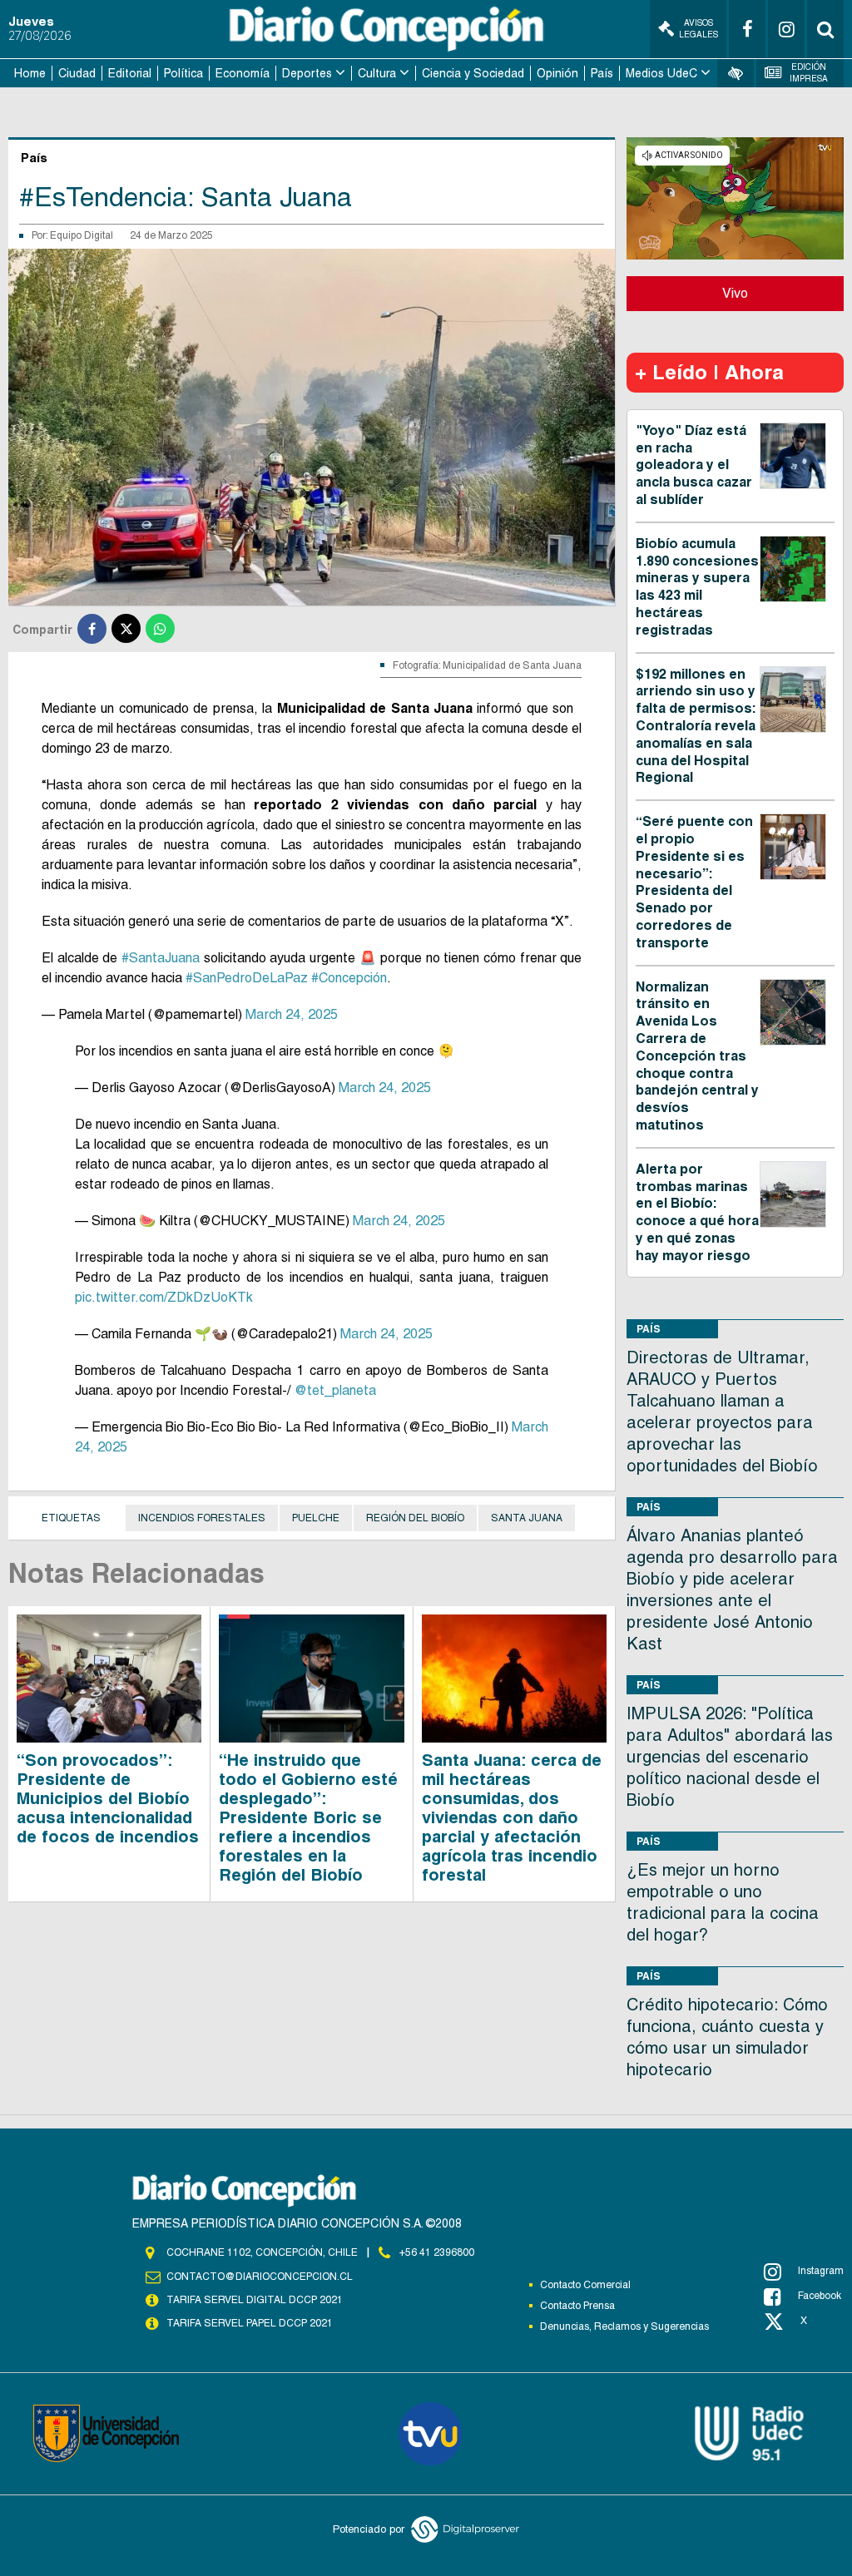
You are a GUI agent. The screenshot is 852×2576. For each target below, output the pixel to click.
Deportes (307, 73)
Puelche (316, 1518)
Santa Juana (527, 1518)
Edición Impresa (809, 73)
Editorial (130, 73)
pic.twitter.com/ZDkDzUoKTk (164, 1297)
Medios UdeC (661, 73)
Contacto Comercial (585, 2285)
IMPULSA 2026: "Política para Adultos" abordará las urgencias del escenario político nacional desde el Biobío (730, 1757)
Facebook (820, 2296)
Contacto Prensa (577, 2306)
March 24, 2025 (292, 1014)
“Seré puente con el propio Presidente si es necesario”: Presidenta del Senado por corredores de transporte (694, 882)
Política (183, 73)
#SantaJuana (161, 958)
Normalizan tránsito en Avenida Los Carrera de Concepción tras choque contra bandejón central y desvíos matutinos (697, 1056)
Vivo (735, 293)
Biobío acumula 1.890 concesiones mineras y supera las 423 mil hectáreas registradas (697, 587)
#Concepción (349, 978)
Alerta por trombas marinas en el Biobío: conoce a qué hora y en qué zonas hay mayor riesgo (697, 1212)
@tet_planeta (335, 1390)
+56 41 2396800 (437, 2252)
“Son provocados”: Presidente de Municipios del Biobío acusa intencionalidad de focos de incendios (108, 1798)
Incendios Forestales (202, 1518)
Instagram (821, 2271)
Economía (243, 73)
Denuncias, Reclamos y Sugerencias (624, 2326)
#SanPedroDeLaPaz (247, 978)
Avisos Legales (698, 29)
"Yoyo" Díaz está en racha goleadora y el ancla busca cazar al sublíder (694, 465)
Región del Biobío (415, 1518)
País (602, 73)
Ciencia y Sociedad (473, 73)
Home (30, 73)
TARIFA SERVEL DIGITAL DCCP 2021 (255, 2300)
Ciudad (77, 73)
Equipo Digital (82, 235)
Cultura (377, 73)
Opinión (557, 73)
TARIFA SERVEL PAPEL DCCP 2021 (250, 2323)
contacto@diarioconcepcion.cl (260, 2277)
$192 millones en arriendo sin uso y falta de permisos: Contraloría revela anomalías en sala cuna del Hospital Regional (696, 726)
